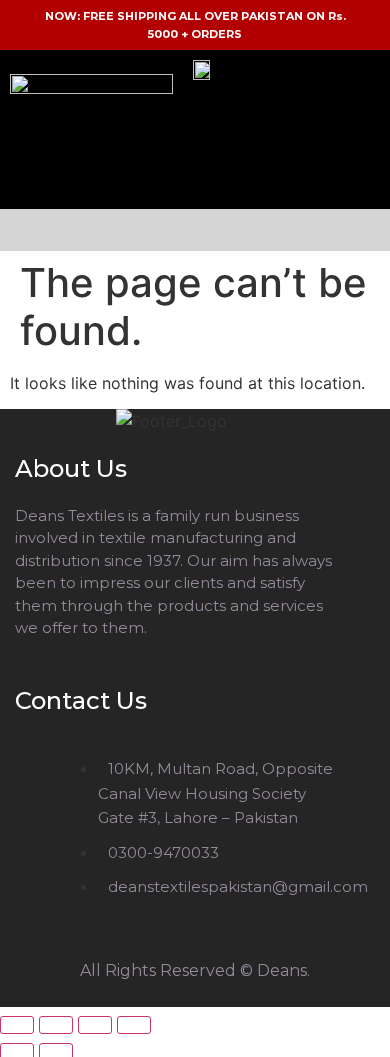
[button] (194, 230)
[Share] (95, 1025)
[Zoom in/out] (17, 1025)
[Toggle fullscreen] (56, 1025)
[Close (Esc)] (134, 1025)
